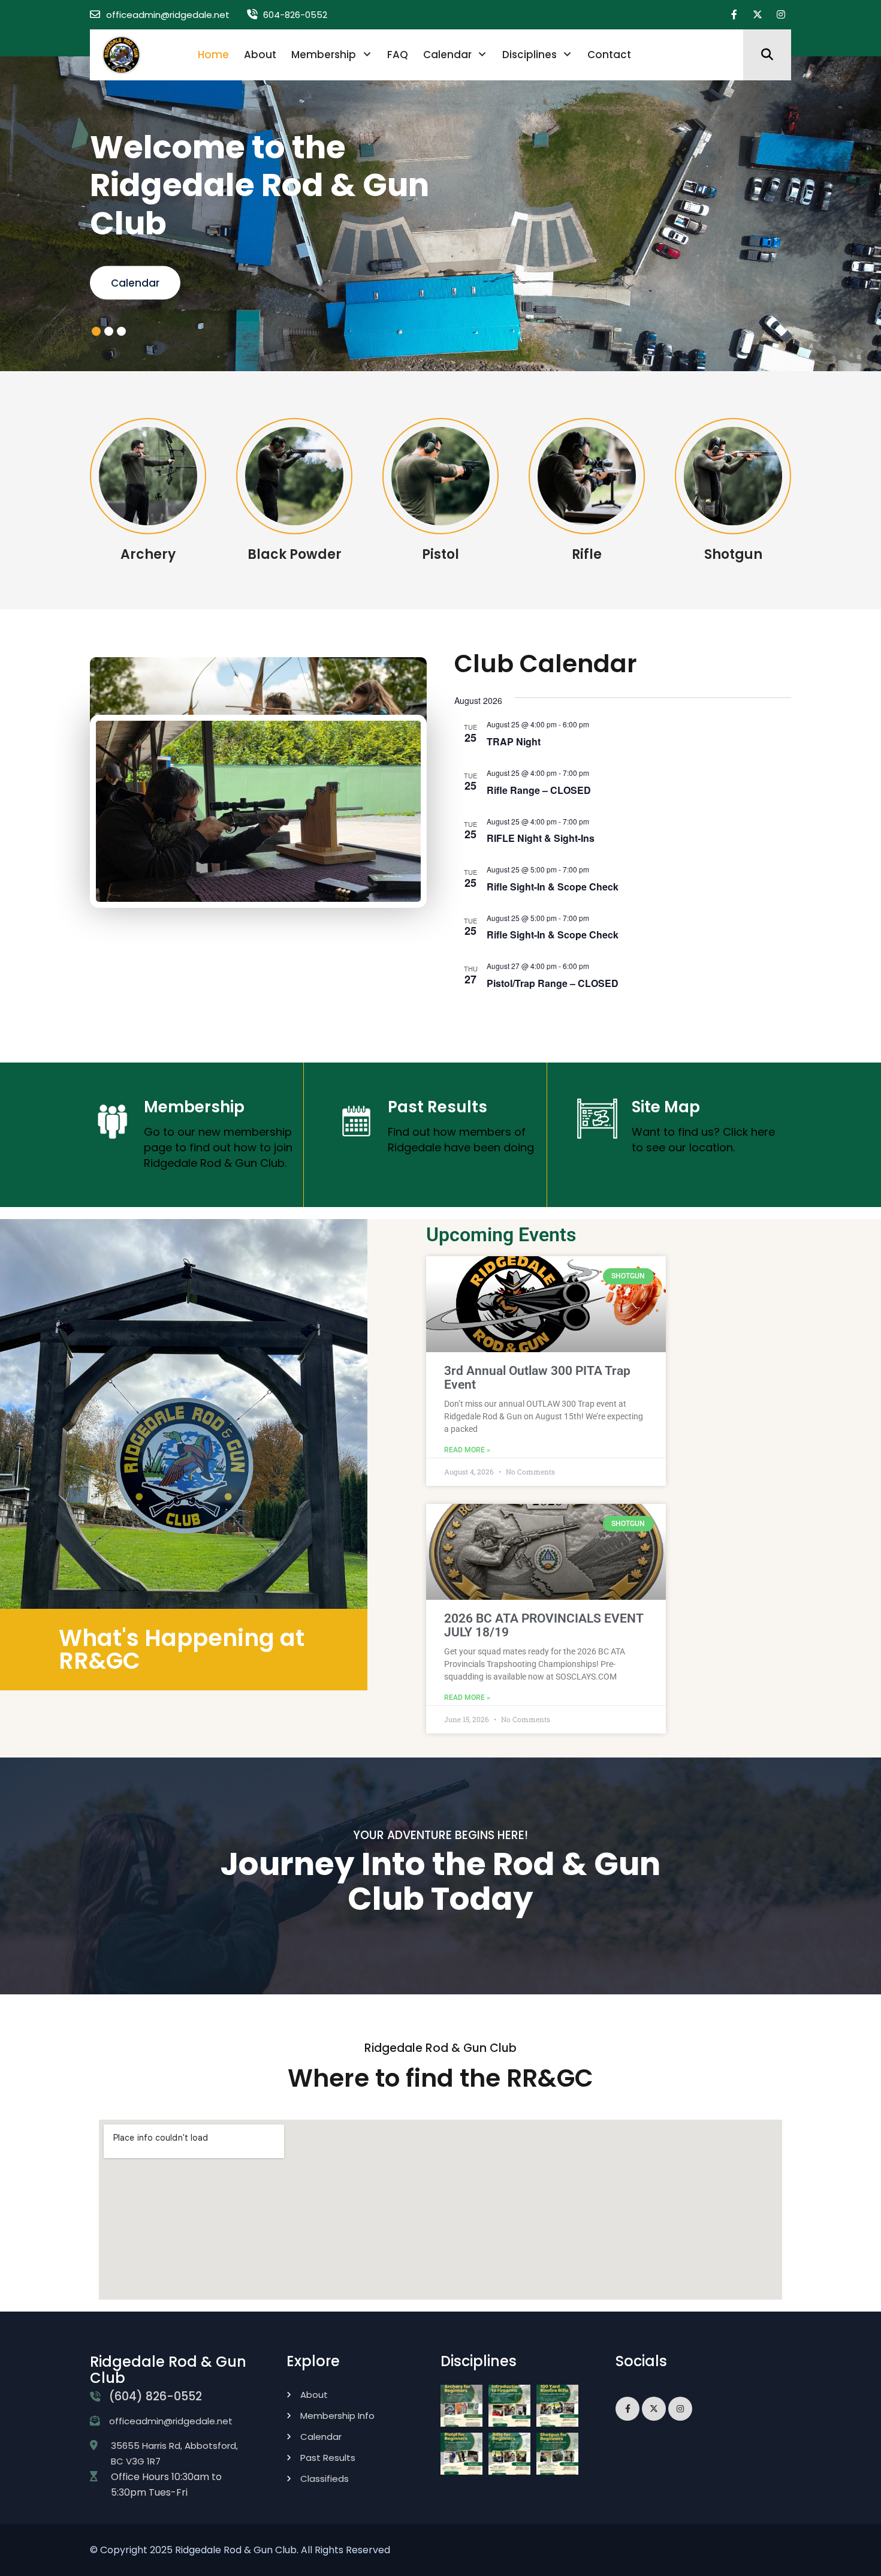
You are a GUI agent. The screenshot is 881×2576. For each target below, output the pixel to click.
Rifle (587, 554)
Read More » (467, 1450)
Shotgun (733, 554)
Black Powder (295, 554)
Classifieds (325, 2478)
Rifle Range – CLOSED (539, 789)
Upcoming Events (501, 1235)
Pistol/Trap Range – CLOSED (553, 982)
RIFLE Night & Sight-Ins (541, 838)
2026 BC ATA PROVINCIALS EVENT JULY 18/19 (544, 1625)
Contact (609, 55)
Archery (148, 554)
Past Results (438, 1106)
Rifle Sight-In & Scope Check (553, 886)
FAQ (398, 55)
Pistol (441, 554)
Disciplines (529, 55)
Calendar (447, 55)
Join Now (135, 283)
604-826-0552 (295, 15)
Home (213, 55)
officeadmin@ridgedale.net (168, 15)
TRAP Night (514, 741)
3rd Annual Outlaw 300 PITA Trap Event (537, 1378)
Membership (324, 55)
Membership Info (337, 2415)
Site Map (666, 1106)
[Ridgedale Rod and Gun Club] (121, 54)
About (260, 55)
